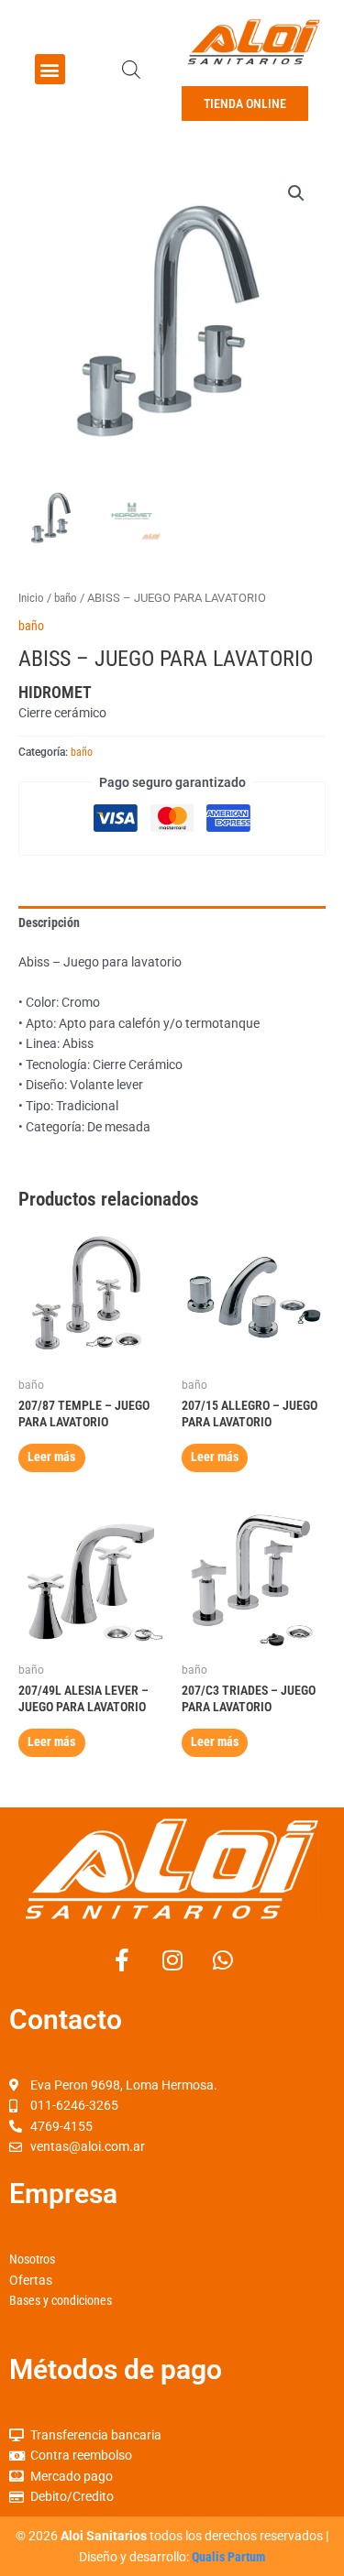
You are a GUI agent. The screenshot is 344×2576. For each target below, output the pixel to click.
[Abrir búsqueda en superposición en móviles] (131, 70)
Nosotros (32, 2259)
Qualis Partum (228, 2557)
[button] (50, 69)
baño (66, 598)
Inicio (31, 598)
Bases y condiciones (61, 2300)
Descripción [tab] (49, 922)
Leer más (51, 1457)
